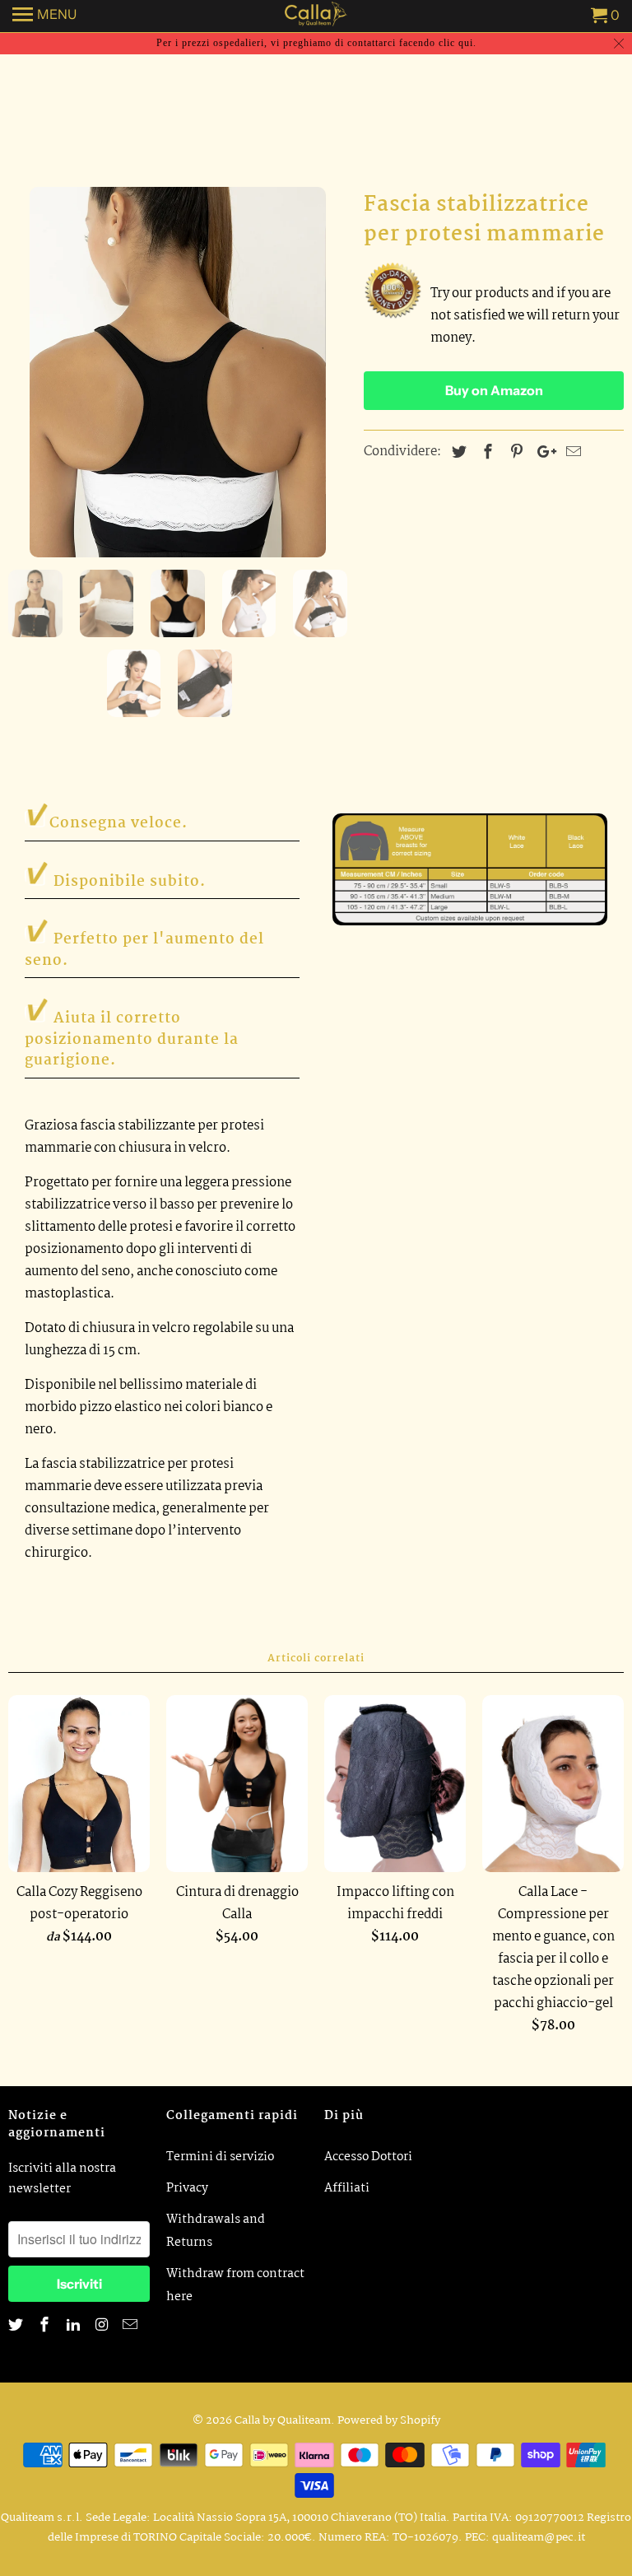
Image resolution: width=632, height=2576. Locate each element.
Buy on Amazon (494, 390)
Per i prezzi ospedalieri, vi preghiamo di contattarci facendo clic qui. (316, 43)
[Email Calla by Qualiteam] (132, 2326)
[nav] (44, 16)
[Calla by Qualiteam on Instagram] (103, 2326)
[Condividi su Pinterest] (514, 453)
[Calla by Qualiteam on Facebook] (46, 2326)
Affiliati (347, 2188)
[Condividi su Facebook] (486, 453)
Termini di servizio (220, 2157)
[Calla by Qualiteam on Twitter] (17, 2326)
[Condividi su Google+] (542, 453)
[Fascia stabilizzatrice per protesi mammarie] (178, 372)
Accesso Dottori (368, 2157)
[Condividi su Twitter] (457, 453)
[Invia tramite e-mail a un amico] (571, 453)
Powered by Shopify (389, 2420)
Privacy (187, 2188)
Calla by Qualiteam (283, 2420)
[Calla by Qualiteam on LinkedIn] (75, 2326)
